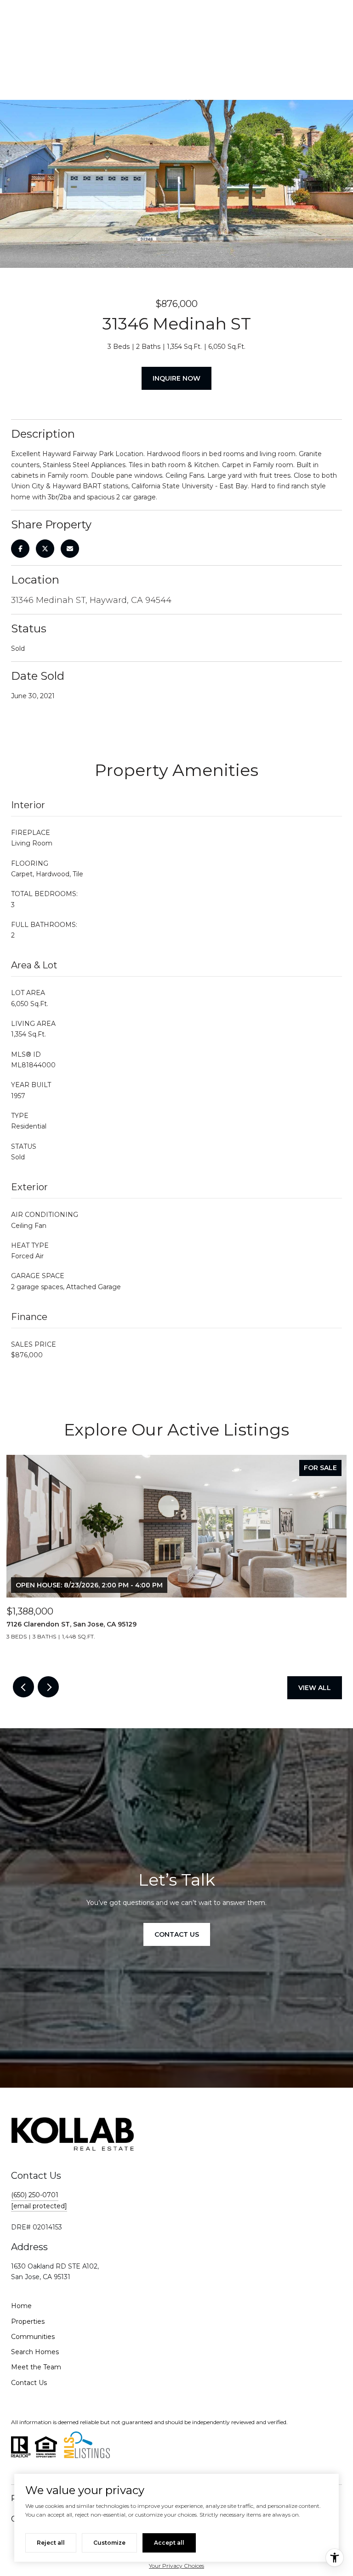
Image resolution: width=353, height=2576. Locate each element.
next (48, 1687)
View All (315, 1688)
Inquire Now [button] (176, 378)
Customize (109, 2543)
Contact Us (29, 2383)
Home (21, 2306)
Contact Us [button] (177, 1934)
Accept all (169, 2543)
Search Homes (35, 2352)
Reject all (51, 2543)
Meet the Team (36, 2367)
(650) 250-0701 (35, 2195)
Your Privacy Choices (176, 2566)
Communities (33, 2337)
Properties (28, 2321)
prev (23, 1687)
